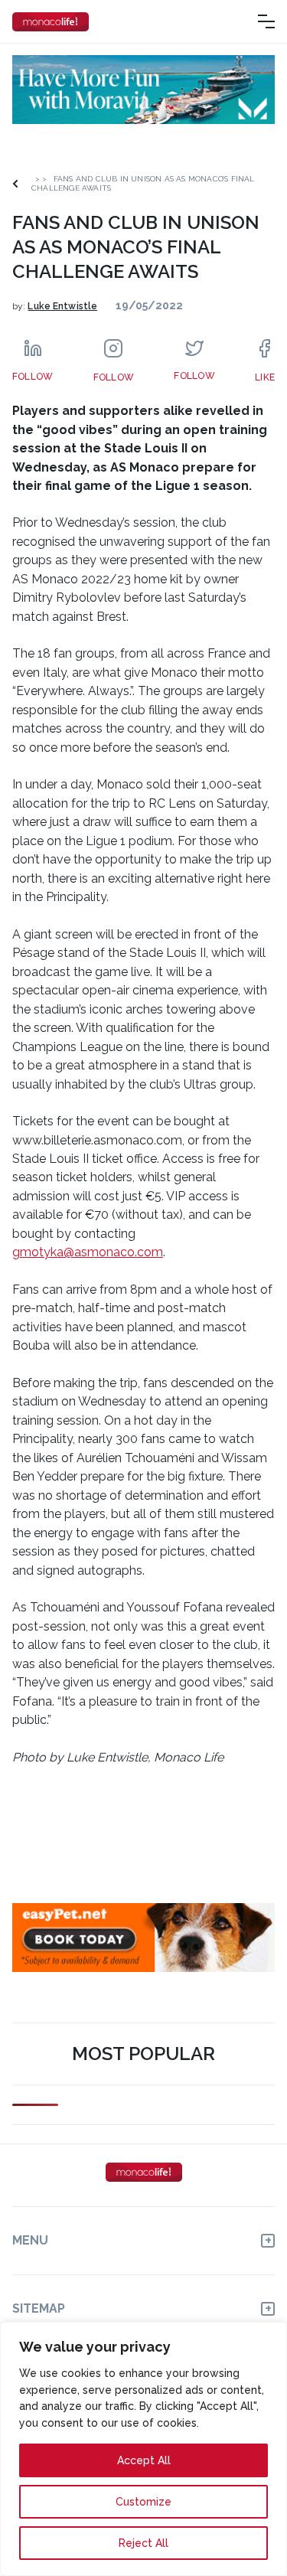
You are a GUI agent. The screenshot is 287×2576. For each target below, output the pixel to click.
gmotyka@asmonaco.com (88, 1252)
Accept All (144, 2460)
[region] (143, 2449)
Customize (143, 2502)
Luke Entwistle (62, 306)
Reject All (143, 2543)
